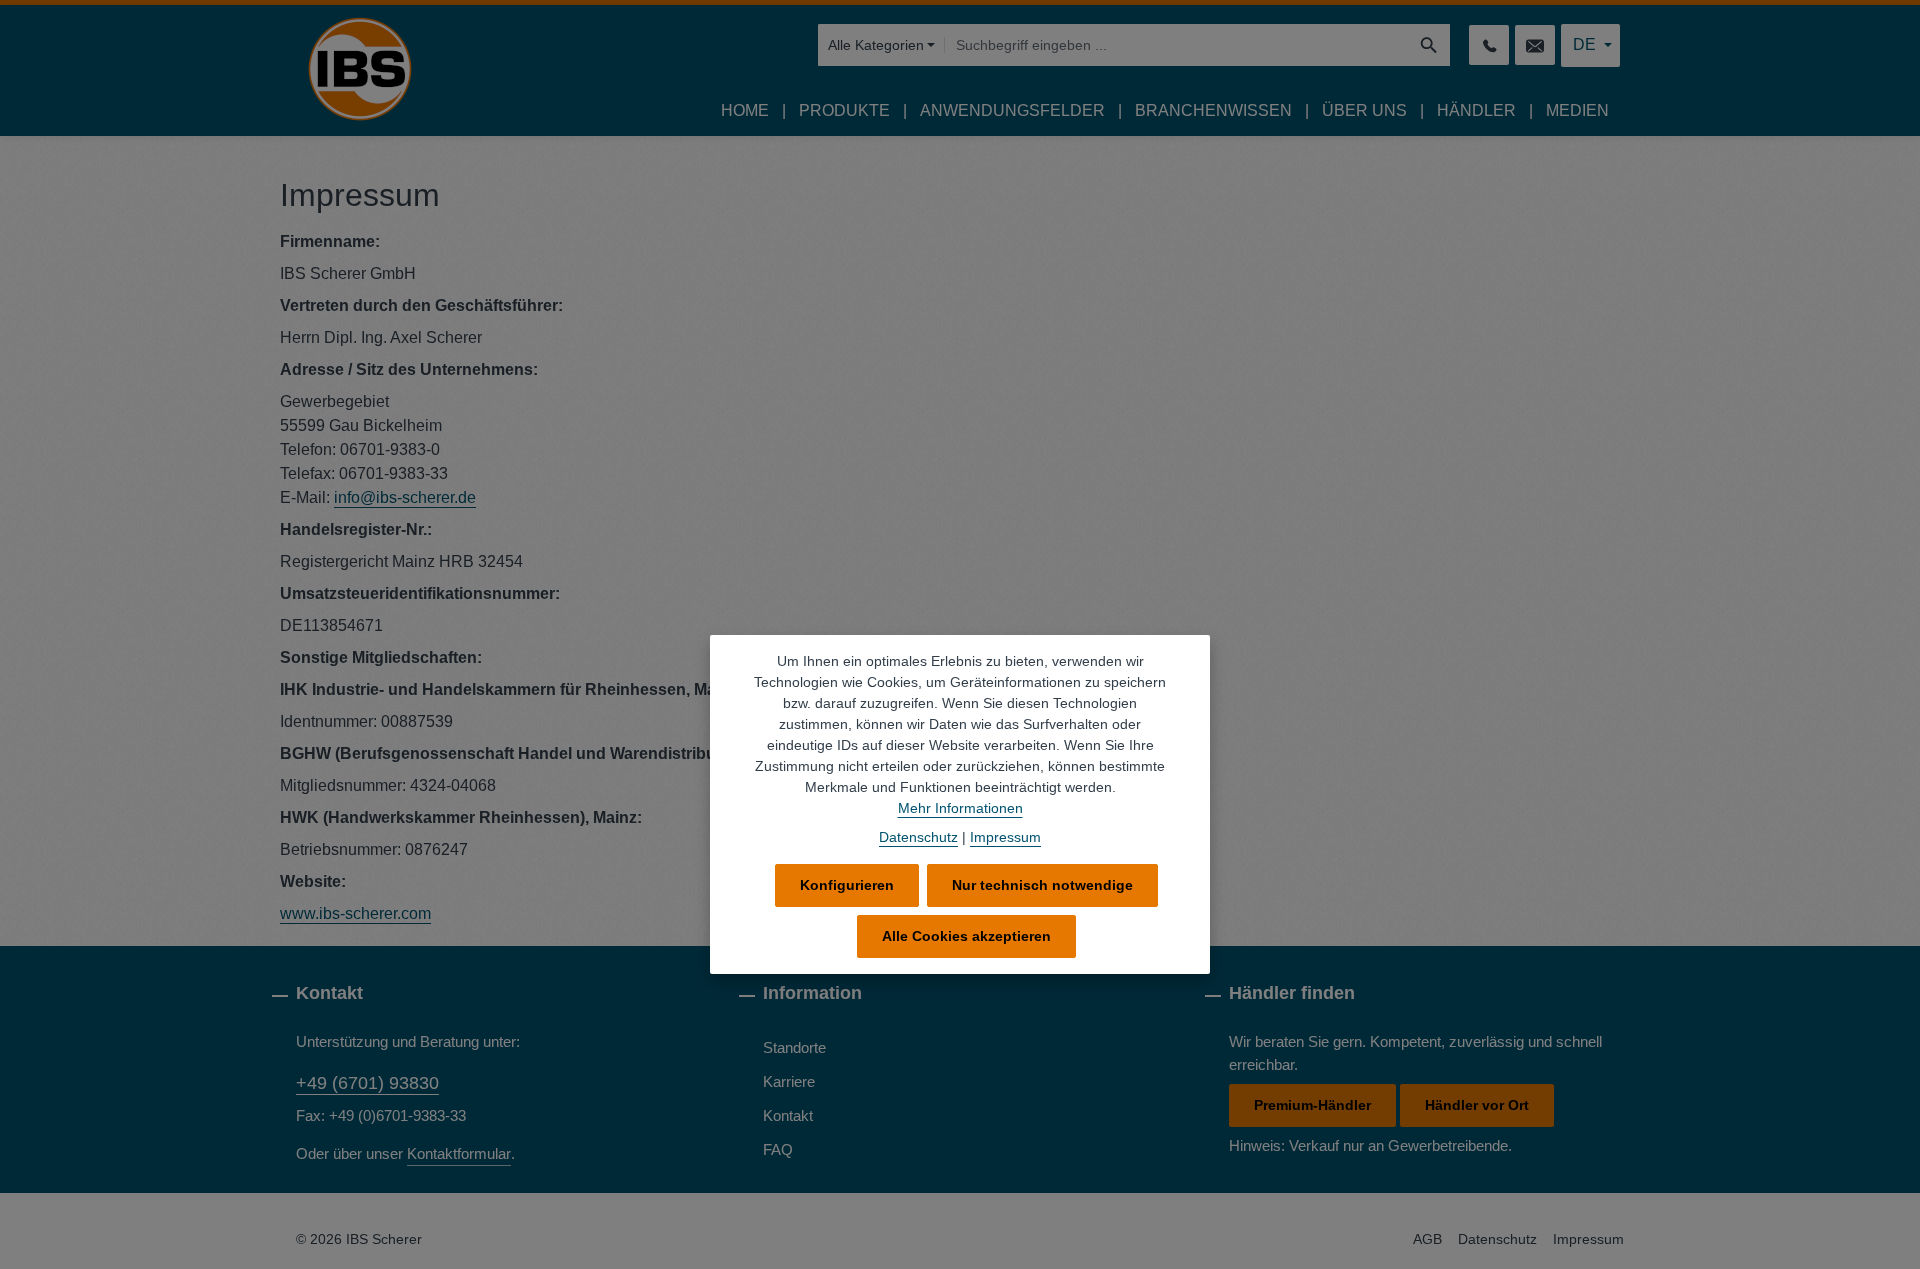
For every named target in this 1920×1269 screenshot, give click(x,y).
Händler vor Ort (1477, 1105)
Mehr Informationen (960, 808)
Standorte (794, 1047)
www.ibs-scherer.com (355, 913)
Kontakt (788, 1115)
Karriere (789, 1081)
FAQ (778, 1149)
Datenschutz (1497, 1239)
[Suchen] (1429, 45)
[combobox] (1176, 45)
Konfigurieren (847, 885)
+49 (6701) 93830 (367, 1083)
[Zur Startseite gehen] (360, 69)
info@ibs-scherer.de (405, 497)
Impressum (1588, 1239)
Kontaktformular (459, 1153)
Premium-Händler (1312, 1105)
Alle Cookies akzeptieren (966, 936)
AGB (1427, 1239)
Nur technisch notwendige (1042, 885)
